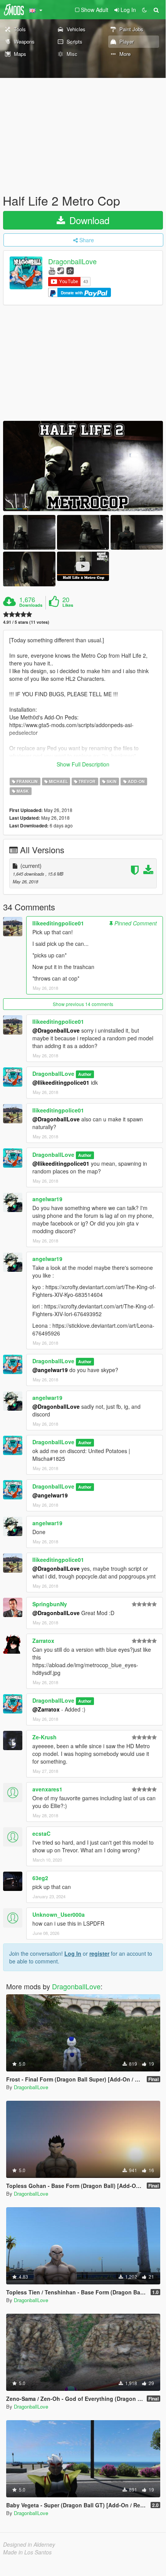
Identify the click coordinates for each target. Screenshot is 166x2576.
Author (85, 1074)
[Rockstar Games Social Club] (70, 270)
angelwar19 (47, 1199)
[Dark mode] (144, 10)
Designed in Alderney (29, 2544)
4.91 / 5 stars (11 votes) (26, 622)
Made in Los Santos (27, 2552)
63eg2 (40, 1878)
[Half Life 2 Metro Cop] (83, 466)
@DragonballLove (56, 1030)
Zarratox (43, 1641)
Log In (73, 1953)
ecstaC (41, 1833)
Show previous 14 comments (83, 1004)
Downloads (31, 605)
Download (88, 220)
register (99, 1953)
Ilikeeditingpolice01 (58, 923)
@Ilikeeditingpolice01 (61, 1082)
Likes (68, 605)
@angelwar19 (50, 1370)
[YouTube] (52, 270)
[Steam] (61, 270)
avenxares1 (47, 1789)
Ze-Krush (44, 1737)
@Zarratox (46, 1709)
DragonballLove (72, 262)
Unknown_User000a (59, 1914)
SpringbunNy (50, 1604)
